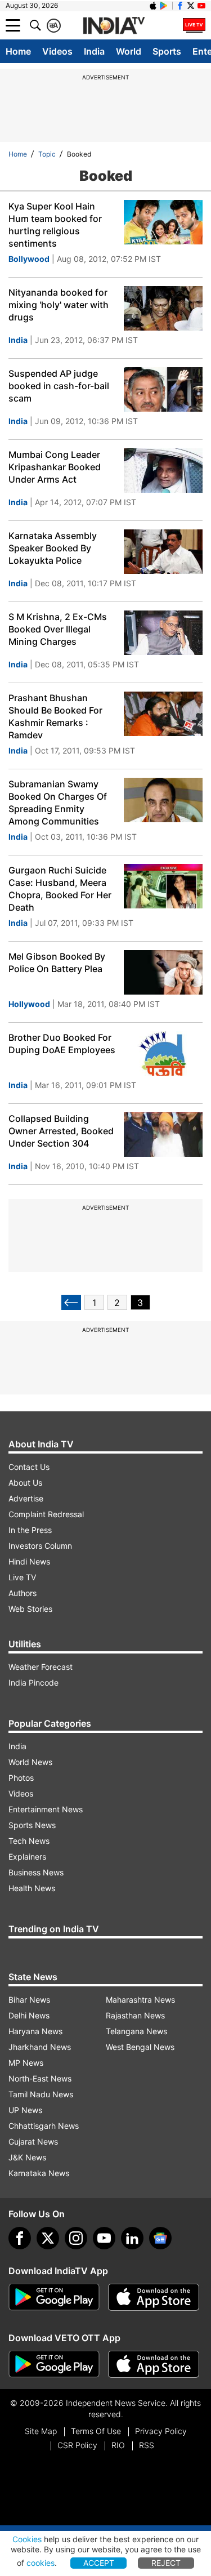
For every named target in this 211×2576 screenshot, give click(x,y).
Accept (99, 2563)
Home (18, 51)
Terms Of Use (96, 2431)
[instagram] (76, 2238)
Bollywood (29, 259)
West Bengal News (140, 2047)
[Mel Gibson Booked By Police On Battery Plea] (163, 972)
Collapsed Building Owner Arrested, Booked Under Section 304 (61, 1131)
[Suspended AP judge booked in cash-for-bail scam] (163, 389)
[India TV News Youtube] (201, 6)
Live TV (22, 1577)
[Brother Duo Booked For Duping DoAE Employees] (163, 1053)
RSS (147, 2445)
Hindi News (29, 1561)
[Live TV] (194, 25)
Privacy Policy (161, 2431)
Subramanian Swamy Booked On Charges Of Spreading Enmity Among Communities (58, 803)
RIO (118, 2445)
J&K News (27, 2157)
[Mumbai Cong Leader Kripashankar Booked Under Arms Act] (163, 471)
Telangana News (136, 2031)
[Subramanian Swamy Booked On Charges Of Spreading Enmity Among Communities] (163, 800)
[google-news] (160, 2238)
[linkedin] (132, 2238)
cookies (41, 2563)
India (94, 51)
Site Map (41, 2431)
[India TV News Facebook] (180, 6)
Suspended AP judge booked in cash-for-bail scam (59, 386)
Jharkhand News (40, 2047)
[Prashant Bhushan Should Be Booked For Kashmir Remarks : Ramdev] (163, 714)
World (129, 51)
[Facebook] (20, 2238)
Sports (167, 51)
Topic (47, 154)
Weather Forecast (41, 1667)
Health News (32, 1888)
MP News (26, 2063)
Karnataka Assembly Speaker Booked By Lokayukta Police (53, 548)
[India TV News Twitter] (191, 6)
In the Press (30, 1530)
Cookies (27, 2539)
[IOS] (153, 6)
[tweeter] (48, 2238)
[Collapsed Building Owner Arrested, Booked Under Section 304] (163, 1135)
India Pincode (33, 1683)
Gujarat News (33, 2142)
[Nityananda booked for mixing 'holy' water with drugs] (163, 308)
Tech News (29, 1841)
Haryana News (35, 2031)
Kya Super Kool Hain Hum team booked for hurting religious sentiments (55, 225)
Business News (36, 1872)
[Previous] (71, 1302)
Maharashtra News (140, 2000)
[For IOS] (154, 2364)
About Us (25, 1483)
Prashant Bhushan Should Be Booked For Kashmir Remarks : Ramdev (55, 716)
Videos (57, 51)
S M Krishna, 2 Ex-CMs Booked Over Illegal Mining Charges (58, 629)
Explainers (27, 1857)
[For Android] (54, 2364)
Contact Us (29, 1467)
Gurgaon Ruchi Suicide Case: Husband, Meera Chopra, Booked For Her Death (60, 889)
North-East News (40, 2078)
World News (30, 1762)
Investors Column (40, 1546)
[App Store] (154, 2297)
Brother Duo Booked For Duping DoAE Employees (62, 1044)
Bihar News (29, 2000)
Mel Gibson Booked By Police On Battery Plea (57, 962)
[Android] (164, 6)
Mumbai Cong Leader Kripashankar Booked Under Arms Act (55, 467)
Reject (166, 2563)
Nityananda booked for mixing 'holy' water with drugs (59, 305)
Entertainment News (46, 1809)
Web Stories (30, 1609)
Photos (21, 1778)
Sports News (32, 1825)
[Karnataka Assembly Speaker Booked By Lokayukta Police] (163, 552)
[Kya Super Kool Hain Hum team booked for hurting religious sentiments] (163, 222)
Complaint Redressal (46, 1514)
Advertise (26, 1498)
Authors (23, 1593)
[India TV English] (114, 26)
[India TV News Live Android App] (54, 2297)
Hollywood (29, 1004)
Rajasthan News (135, 2015)
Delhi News (29, 2015)
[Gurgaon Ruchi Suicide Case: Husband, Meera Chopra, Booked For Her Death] (163, 886)
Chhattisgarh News (44, 2126)
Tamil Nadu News (41, 2094)
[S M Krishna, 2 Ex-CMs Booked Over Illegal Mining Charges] (163, 633)
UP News (25, 2110)
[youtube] (104, 2238)
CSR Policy (77, 2445)
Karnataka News (39, 2173)
